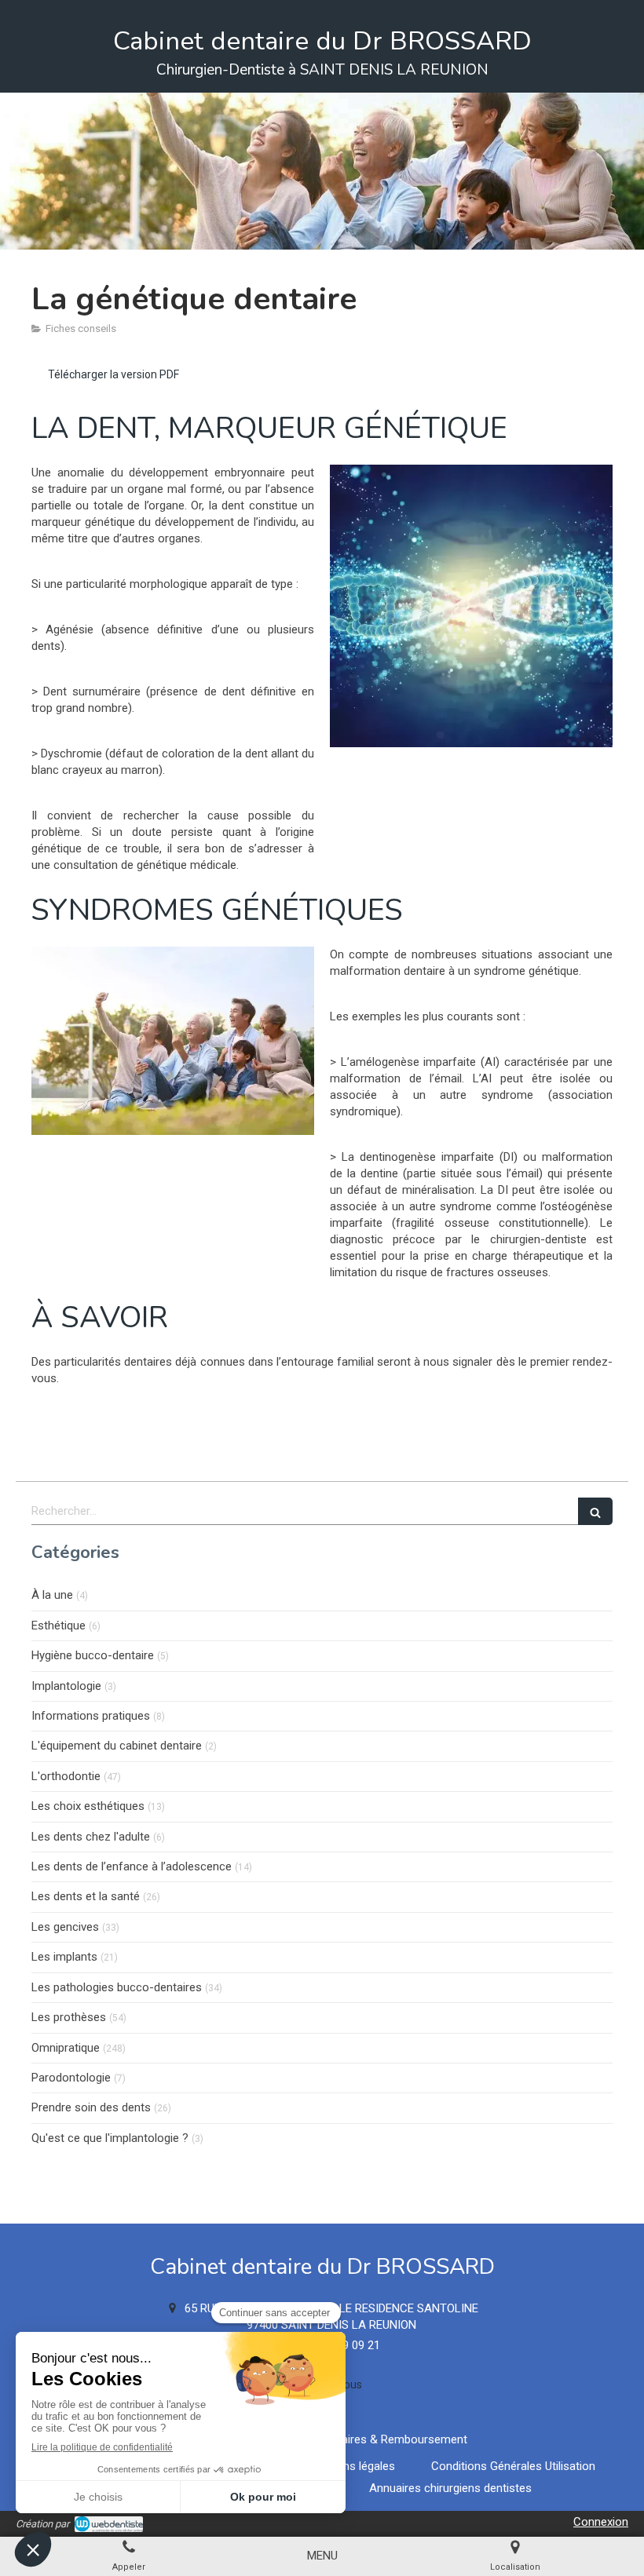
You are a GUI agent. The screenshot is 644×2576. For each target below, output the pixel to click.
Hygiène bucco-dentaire (93, 1655)
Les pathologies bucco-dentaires (117, 1987)
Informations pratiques (91, 1716)
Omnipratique (66, 2048)
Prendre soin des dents (91, 2107)
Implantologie (66, 1686)
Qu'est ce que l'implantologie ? (110, 2138)
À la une (52, 1595)
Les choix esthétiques (88, 1806)
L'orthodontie (66, 1776)
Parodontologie (71, 2078)
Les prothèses (69, 2017)
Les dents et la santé (86, 1896)
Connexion (601, 2522)
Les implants (64, 1957)
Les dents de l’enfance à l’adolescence (132, 1866)
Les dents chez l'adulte (91, 1837)
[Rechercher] (595, 1511)
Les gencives (65, 1927)
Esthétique (59, 1626)
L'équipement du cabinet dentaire (117, 1746)
